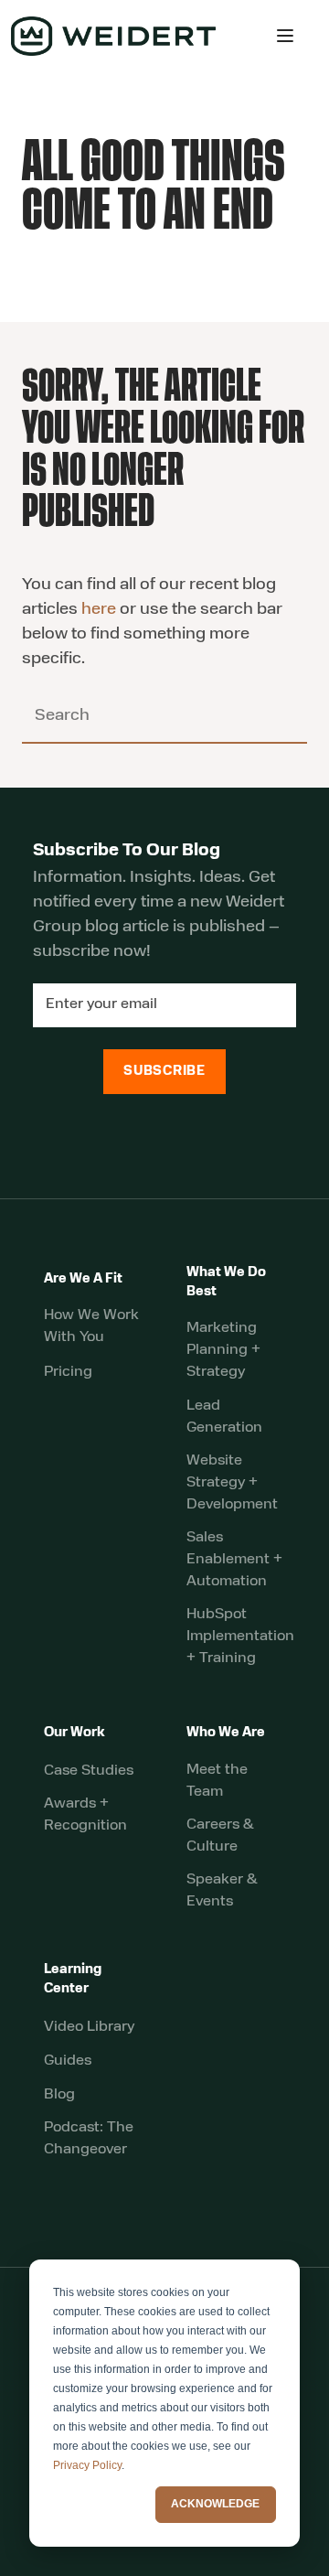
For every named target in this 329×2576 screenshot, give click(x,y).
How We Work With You (91, 1326)
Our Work (74, 1733)
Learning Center (73, 1980)
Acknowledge (215, 2504)
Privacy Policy (87, 2465)
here (99, 610)
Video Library (89, 2027)
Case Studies (89, 1771)
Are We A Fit (83, 1279)
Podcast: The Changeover (89, 2139)
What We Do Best (226, 1283)
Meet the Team (217, 1781)
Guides (68, 2061)
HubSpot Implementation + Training (240, 1637)
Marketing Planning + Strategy (223, 1350)
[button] (285, 36)
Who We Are (226, 1733)
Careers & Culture (220, 1836)
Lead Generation (224, 1417)
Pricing (68, 1372)
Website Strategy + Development (232, 1483)
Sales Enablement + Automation (234, 1560)
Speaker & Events (222, 1891)
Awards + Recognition (85, 1815)
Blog (59, 2095)
